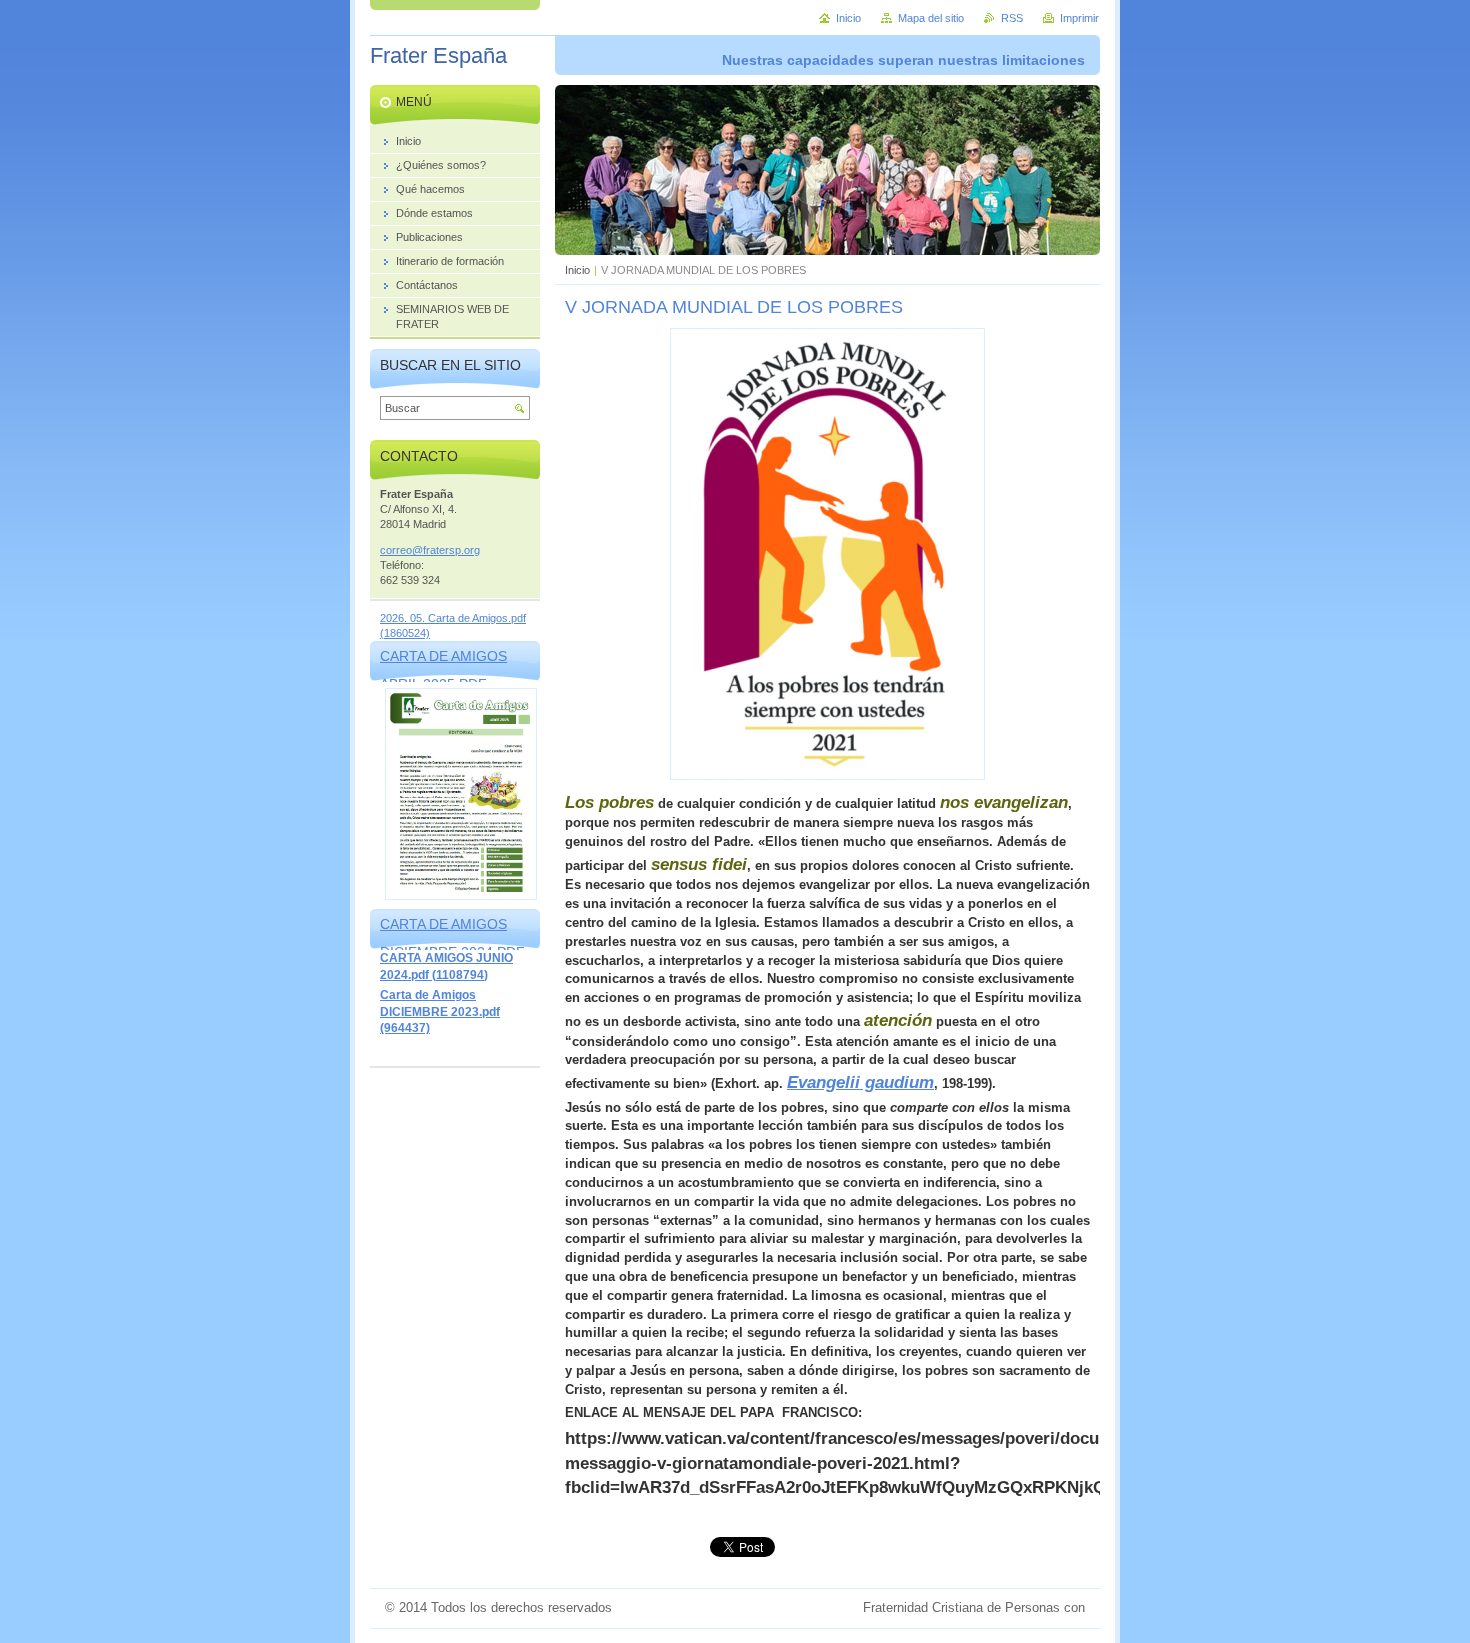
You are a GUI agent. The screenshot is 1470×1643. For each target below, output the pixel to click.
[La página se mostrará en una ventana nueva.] (827, 775)
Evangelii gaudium (860, 1082)
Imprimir (1079, 18)
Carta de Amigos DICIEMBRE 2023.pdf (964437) (440, 1011)
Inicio (577, 270)
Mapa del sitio (931, 18)
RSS (1012, 18)
